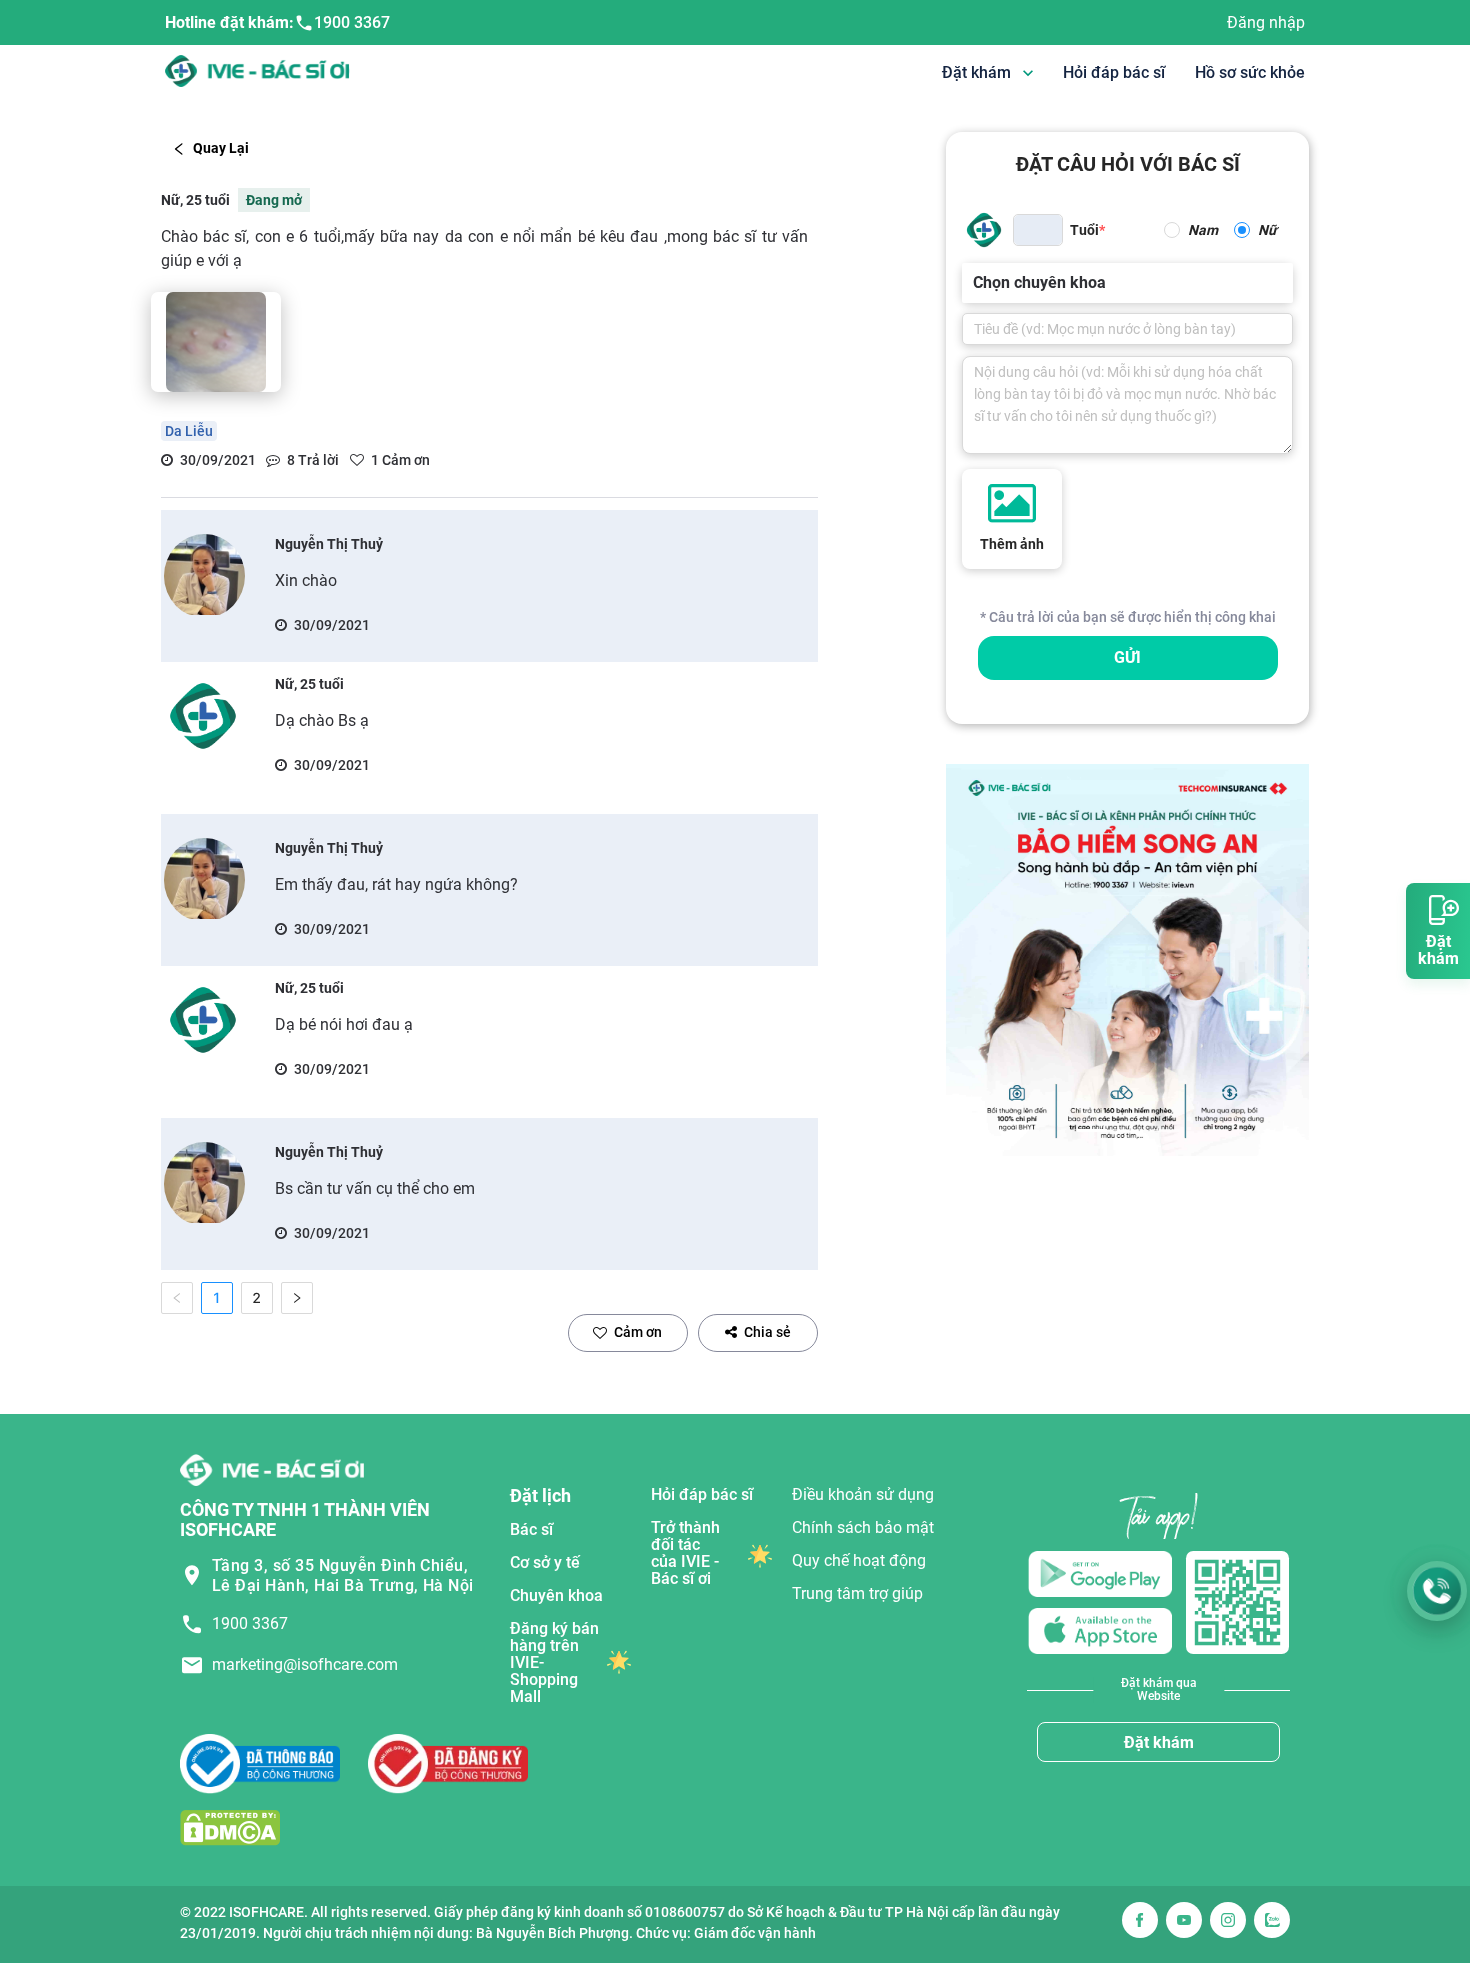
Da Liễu (189, 431)
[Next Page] (297, 1298)
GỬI (1127, 657)
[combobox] (975, 283)
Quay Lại (221, 148)
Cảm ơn (638, 1332)
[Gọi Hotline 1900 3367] (1437, 1591)
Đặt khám (1159, 1742)
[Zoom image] (216, 342)
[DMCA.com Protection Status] (230, 1827)
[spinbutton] (1038, 230)
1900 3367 (352, 22)
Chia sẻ (767, 1332)
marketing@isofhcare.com (305, 1664)
